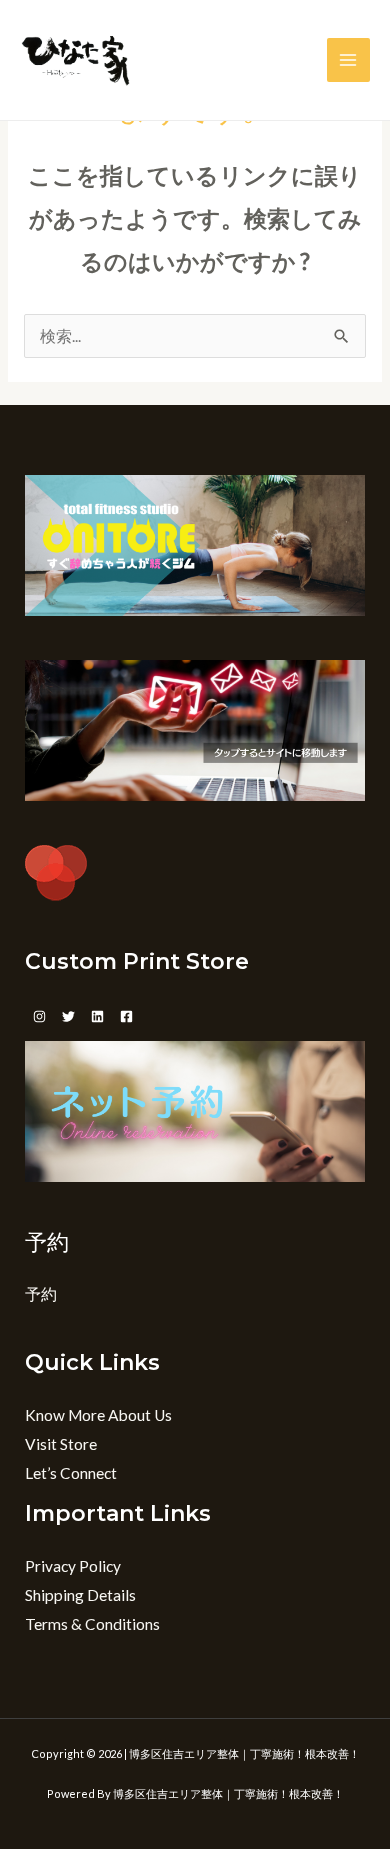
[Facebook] (126, 1016)
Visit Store (61, 1444)
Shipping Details (80, 1595)
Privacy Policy (73, 1566)
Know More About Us (98, 1415)
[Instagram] (39, 1016)
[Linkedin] (97, 1016)
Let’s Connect (71, 1473)
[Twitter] (68, 1016)
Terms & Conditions (92, 1624)
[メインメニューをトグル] (348, 59)
